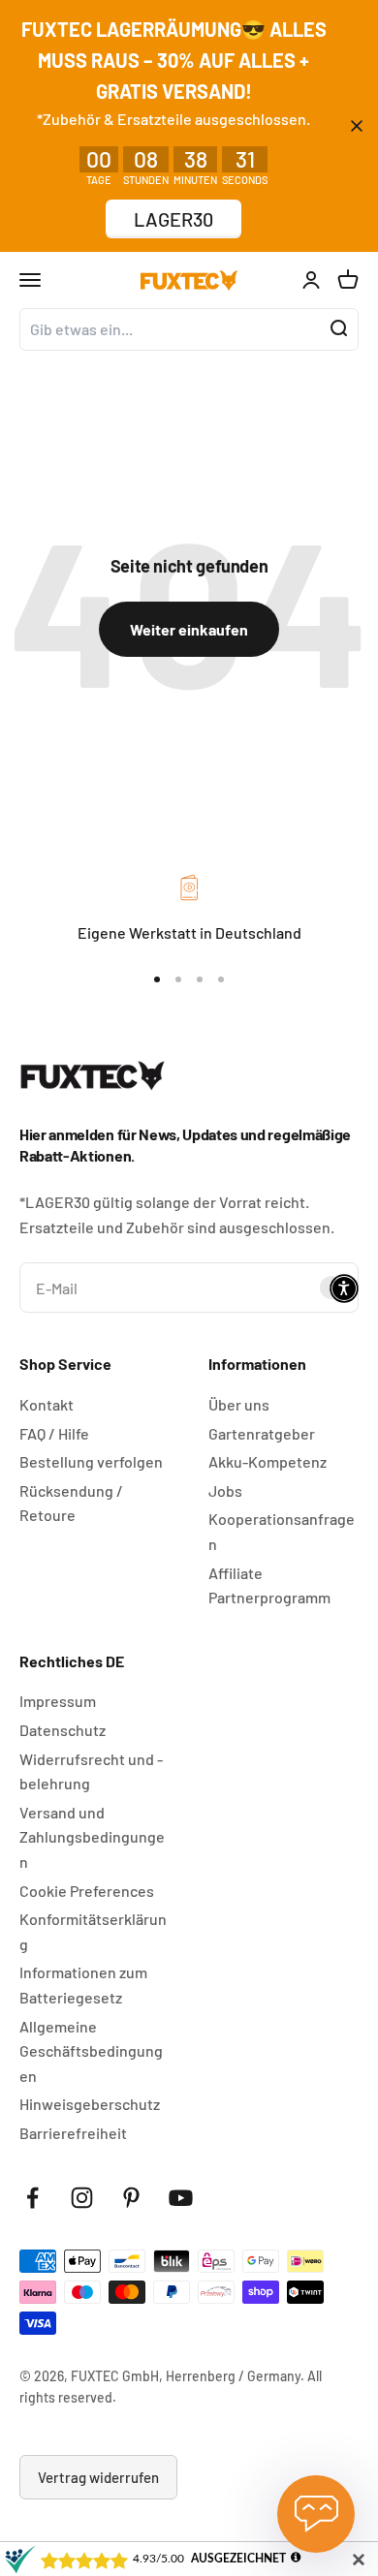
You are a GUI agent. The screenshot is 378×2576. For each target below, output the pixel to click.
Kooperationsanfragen (282, 1531)
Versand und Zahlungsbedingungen (92, 1837)
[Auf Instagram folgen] (82, 2198)
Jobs (225, 1490)
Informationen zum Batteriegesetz (83, 1985)
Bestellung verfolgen (91, 1461)
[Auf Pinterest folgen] (131, 2198)
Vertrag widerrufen (98, 2477)
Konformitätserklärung (93, 1931)
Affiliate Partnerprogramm (269, 1585)
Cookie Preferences (87, 1891)
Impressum (58, 1701)
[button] (344, 1288)
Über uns (239, 1404)
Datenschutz (63, 1730)
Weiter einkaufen (189, 629)
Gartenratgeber (262, 1433)
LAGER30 (173, 219)
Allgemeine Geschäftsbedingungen (91, 2051)
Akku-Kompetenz (268, 1461)
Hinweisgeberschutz (90, 2104)
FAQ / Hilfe (54, 1433)
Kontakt (47, 1404)
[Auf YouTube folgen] (181, 2198)
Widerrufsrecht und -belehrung (91, 1771)
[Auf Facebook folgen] (32, 2198)
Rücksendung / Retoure (71, 1503)
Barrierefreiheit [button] (73, 2133)
